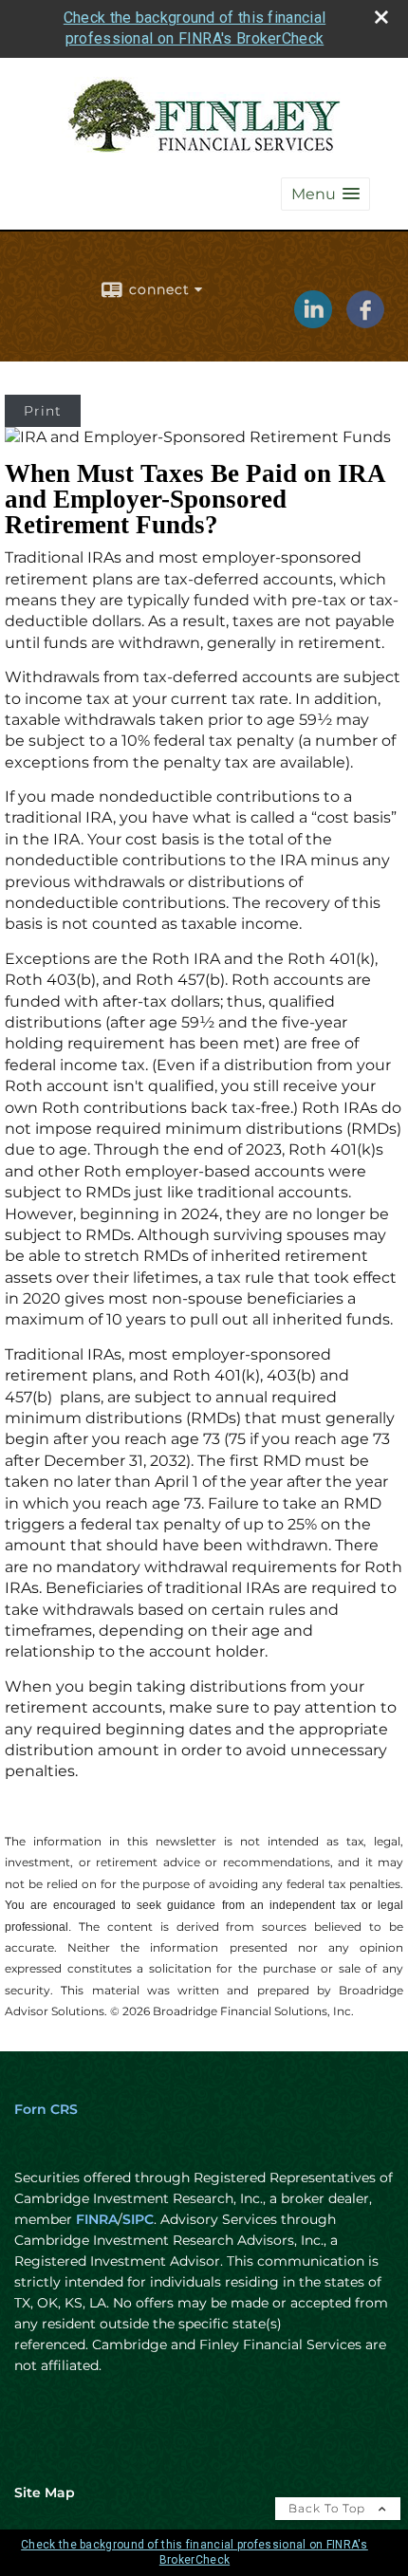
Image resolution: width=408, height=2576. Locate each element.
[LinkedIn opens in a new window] (313, 322)
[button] (325, 194)
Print (43, 411)
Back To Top (329, 2508)
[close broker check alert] (381, 17)
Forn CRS (46, 2109)
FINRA (97, 2219)
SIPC (138, 2219)
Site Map (45, 2493)
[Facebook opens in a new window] (365, 322)
